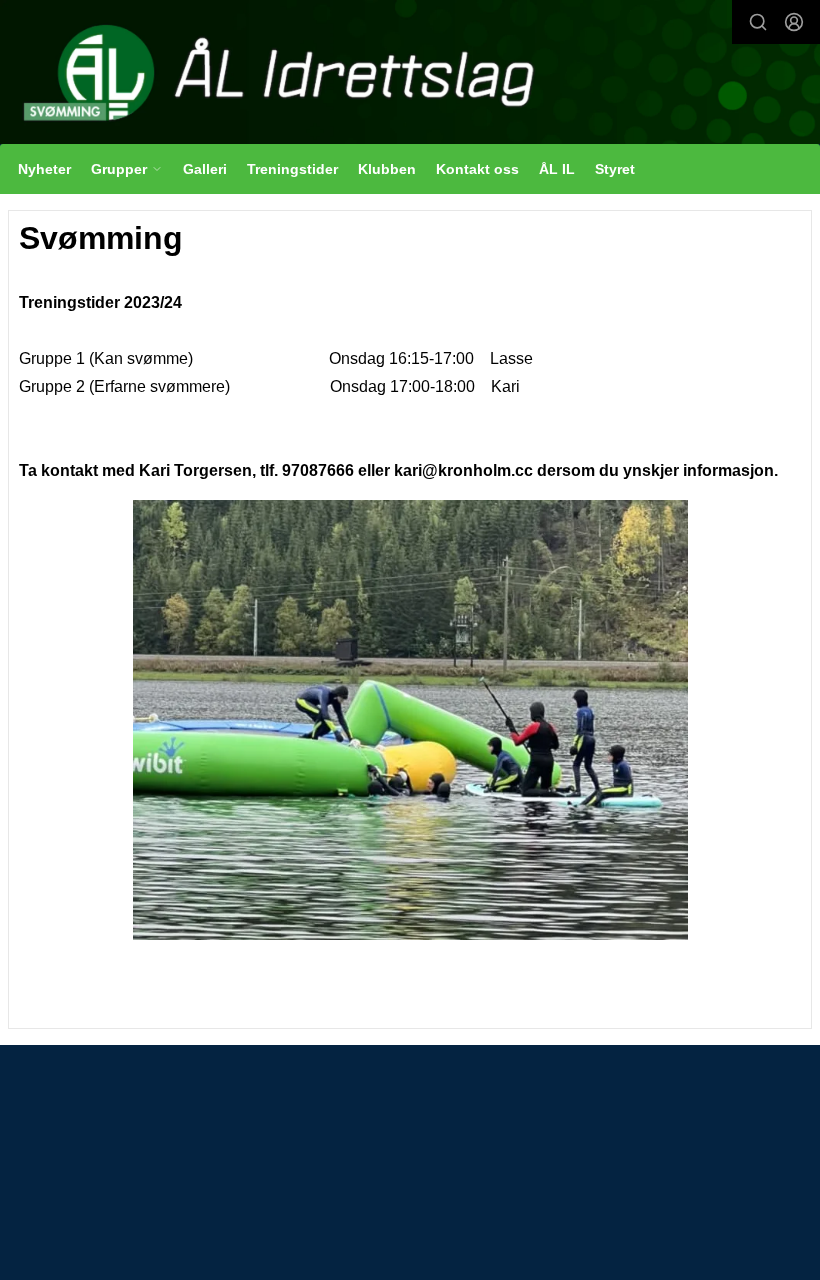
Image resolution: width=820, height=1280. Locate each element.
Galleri (205, 169)
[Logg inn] (794, 22)
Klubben (387, 169)
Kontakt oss (477, 169)
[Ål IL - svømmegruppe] (410, 74)
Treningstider (292, 169)
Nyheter (44, 169)
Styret (615, 169)
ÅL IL (557, 169)
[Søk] (758, 22)
